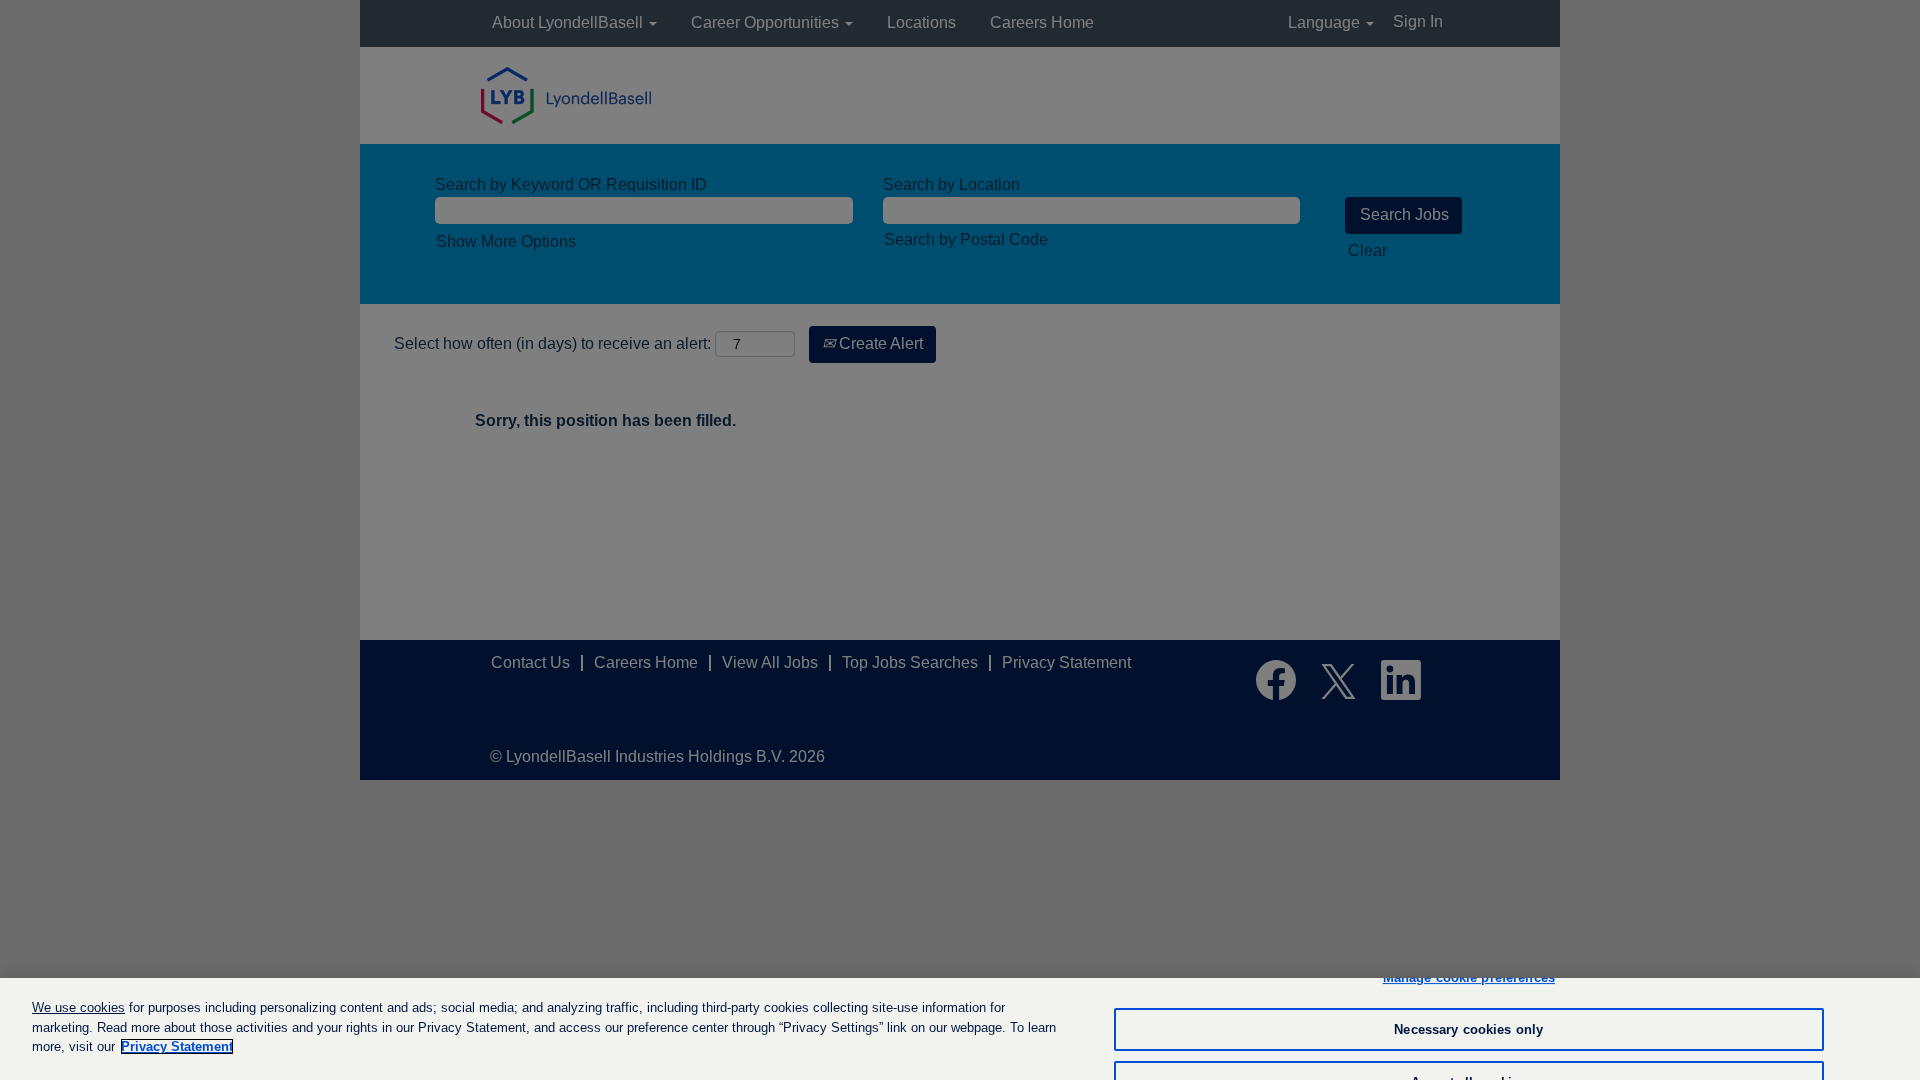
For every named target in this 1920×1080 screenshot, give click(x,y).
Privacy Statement (177, 1046)
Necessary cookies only (1468, 1029)
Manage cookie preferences (1469, 977)
